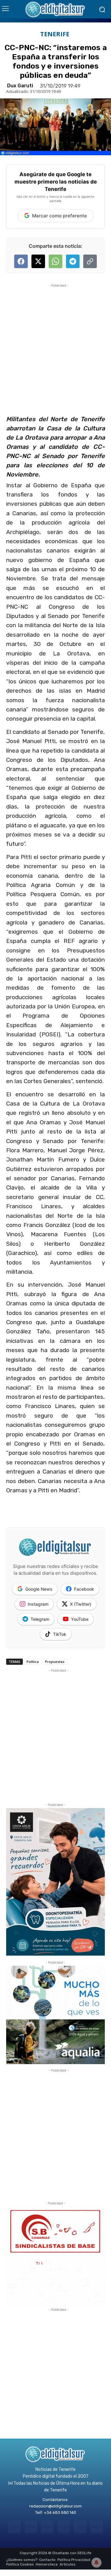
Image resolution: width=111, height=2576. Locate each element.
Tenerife (55, 34)
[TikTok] (64, 2527)
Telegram (40, 1619)
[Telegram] (47, 2527)
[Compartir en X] (38, 261)
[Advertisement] (55, 344)
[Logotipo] (55, 9)
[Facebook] (14, 2527)
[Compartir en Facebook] (21, 261)
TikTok (60, 1634)
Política (33, 1662)
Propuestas (55, 1662)
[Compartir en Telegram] (73, 261)
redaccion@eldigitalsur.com (55, 2506)
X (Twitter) (81, 1604)
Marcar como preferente (60, 216)
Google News (39, 1589)
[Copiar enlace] (90, 261)
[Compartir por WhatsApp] (55, 261)
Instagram (38, 1604)
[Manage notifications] (97, 2562)
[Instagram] (31, 2527)
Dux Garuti (20, 86)
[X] (80, 2527)
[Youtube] (96, 2527)
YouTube (80, 1619)
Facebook (84, 1589)
